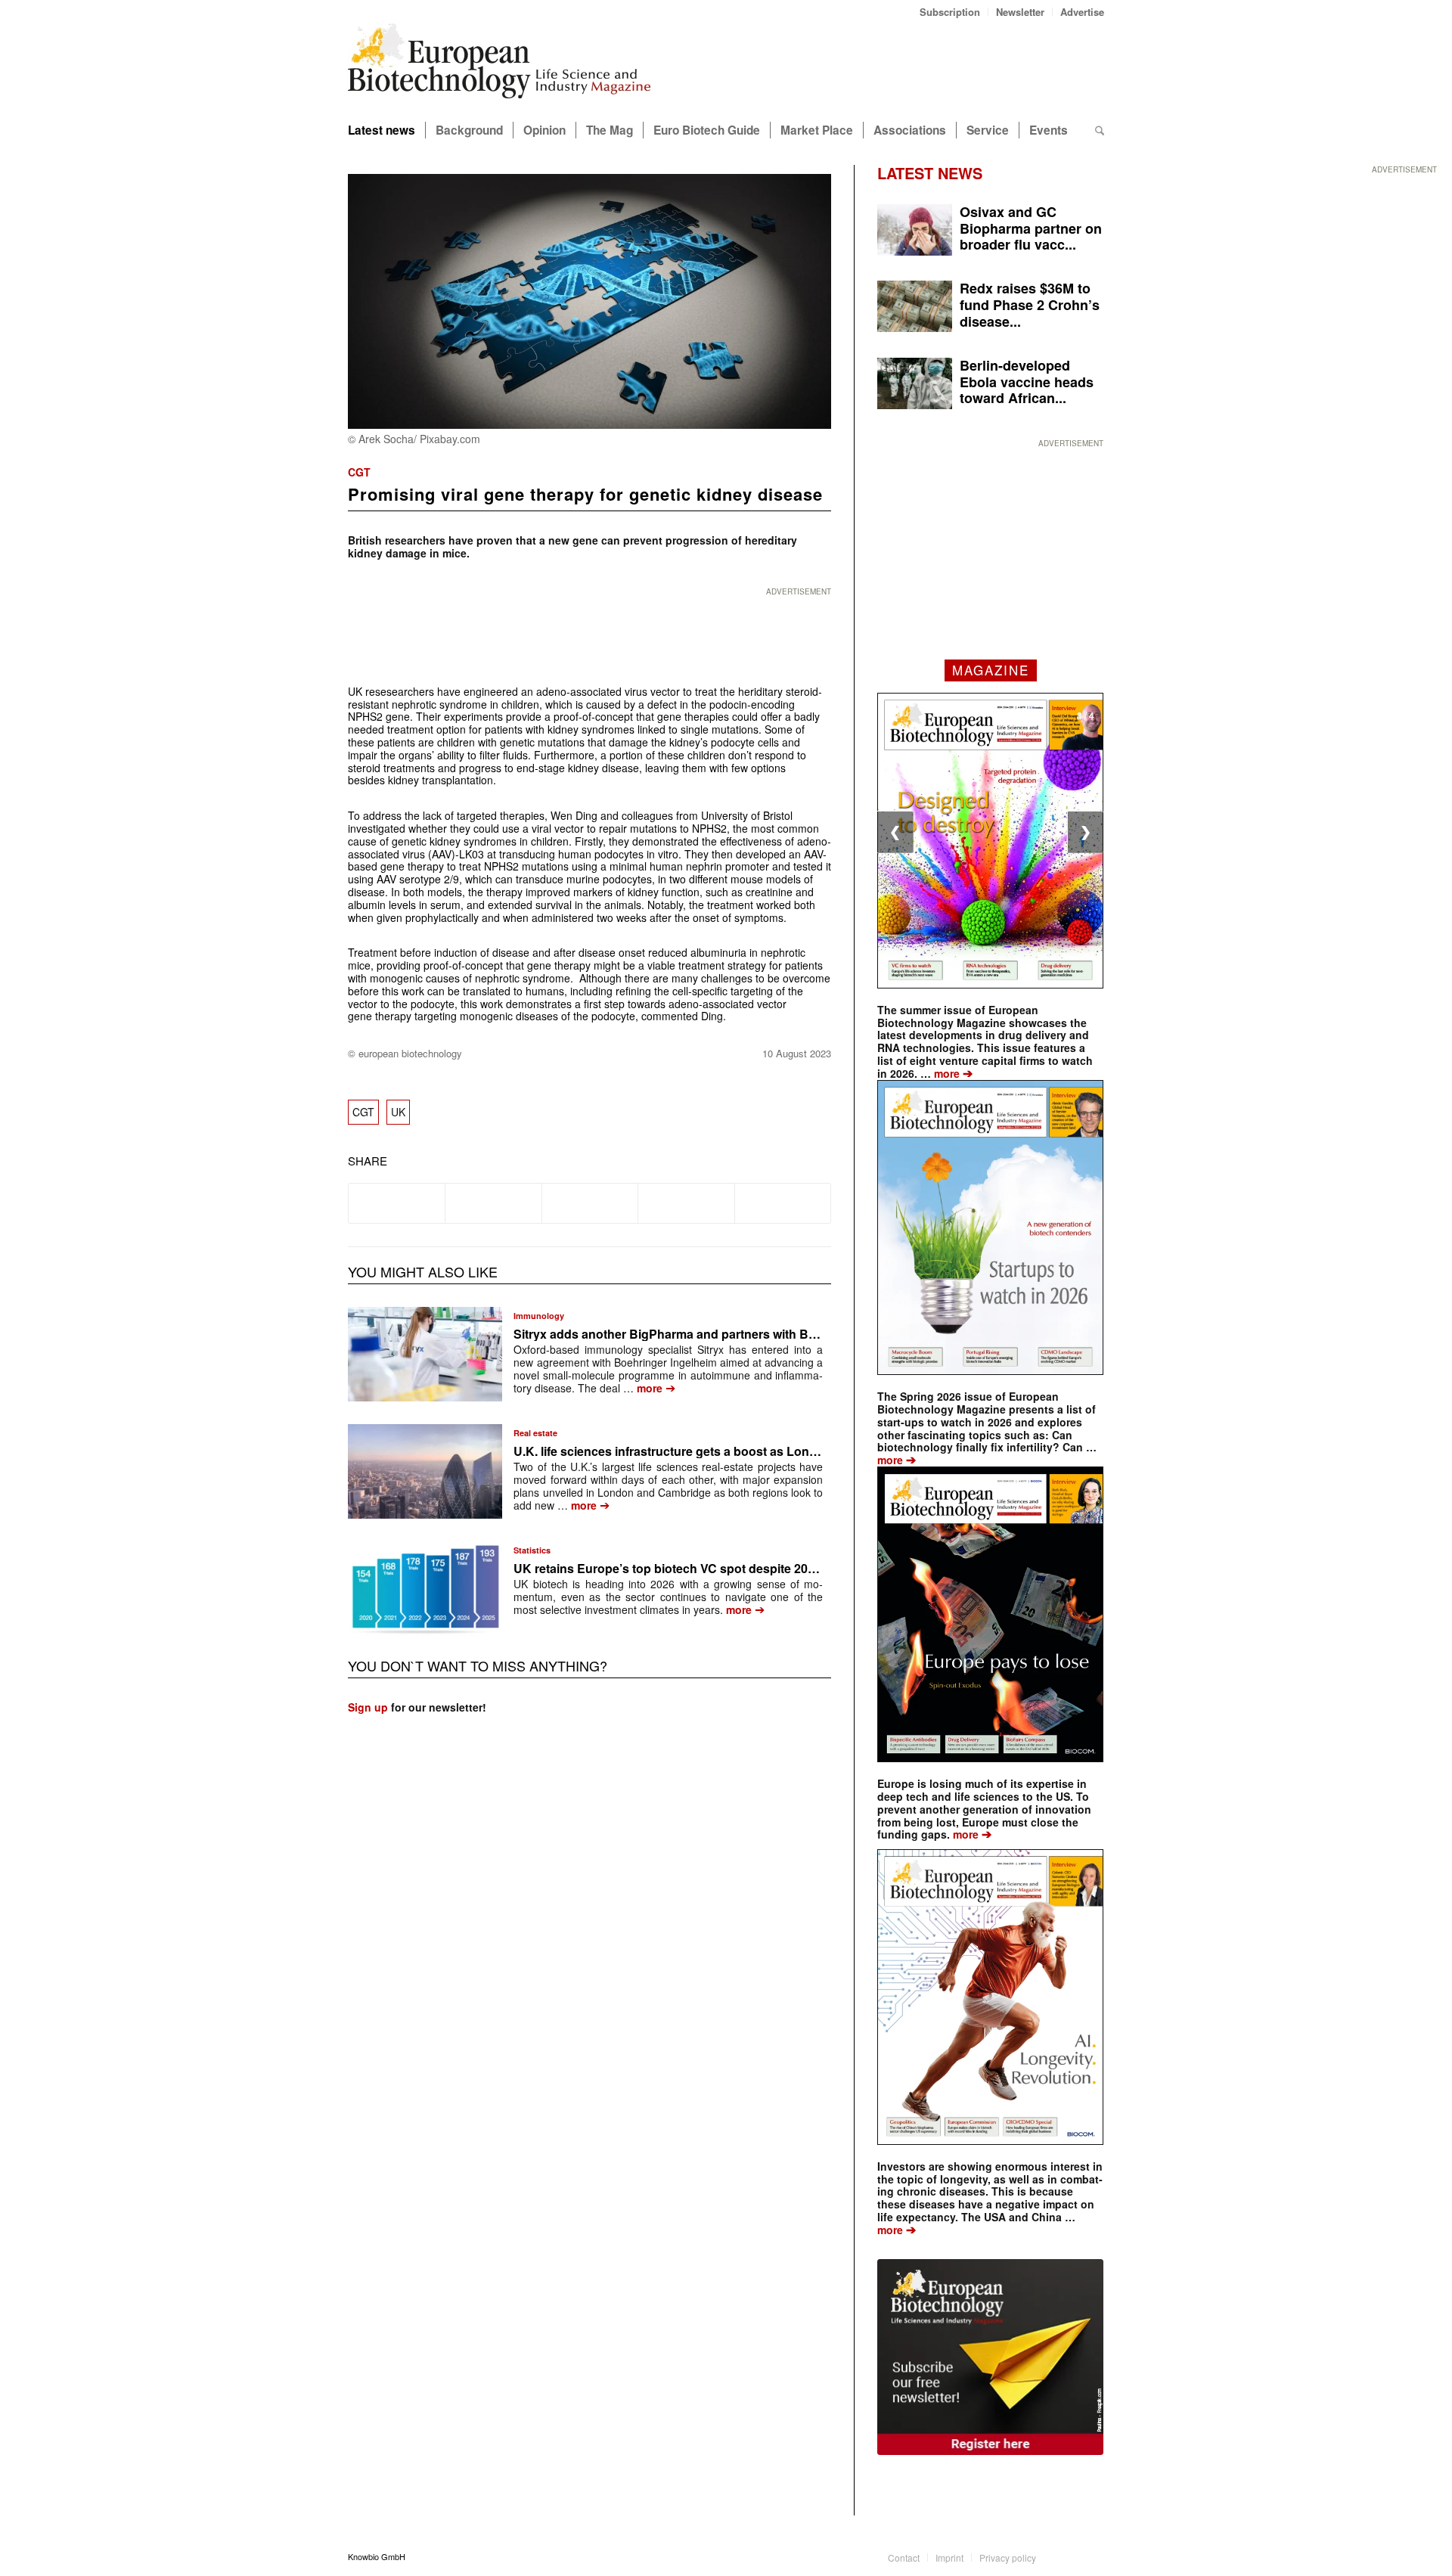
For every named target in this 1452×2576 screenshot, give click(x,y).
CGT (359, 472)
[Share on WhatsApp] (590, 1203)
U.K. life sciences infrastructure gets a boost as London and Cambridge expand (742, 1451)
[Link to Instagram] (1093, 2556)
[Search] (1100, 130)
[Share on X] (493, 1203)
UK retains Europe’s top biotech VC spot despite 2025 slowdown (698, 1568)
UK (398, 1112)
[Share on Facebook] (397, 1203)
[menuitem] (950, 12)
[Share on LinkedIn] (686, 1203)
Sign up (368, 1707)
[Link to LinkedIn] (1070, 2556)
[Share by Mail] (783, 1203)
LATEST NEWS (930, 173)
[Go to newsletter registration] (990, 2357)
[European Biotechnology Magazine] (499, 67)
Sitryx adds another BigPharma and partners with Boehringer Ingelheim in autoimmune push (779, 1334)
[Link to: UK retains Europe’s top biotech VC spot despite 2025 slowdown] (425, 1589)
